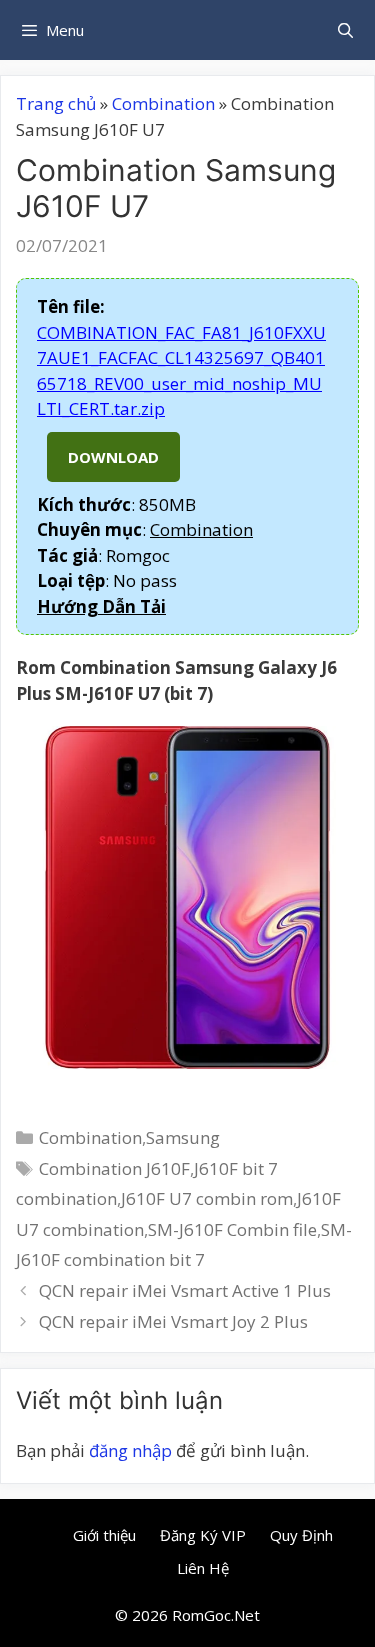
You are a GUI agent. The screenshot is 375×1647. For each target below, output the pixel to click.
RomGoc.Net (216, 1615)
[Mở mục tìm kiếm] (345, 30)
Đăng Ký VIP (203, 1535)
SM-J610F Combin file (232, 1229)
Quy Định (301, 1535)
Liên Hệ (203, 1568)
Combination (163, 103)
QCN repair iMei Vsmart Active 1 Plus (185, 1290)
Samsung (183, 1137)
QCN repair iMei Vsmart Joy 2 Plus (173, 1321)
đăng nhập (130, 1450)
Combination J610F (114, 1168)
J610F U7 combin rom (207, 1198)
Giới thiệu (104, 1535)
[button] (101, 606)
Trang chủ (56, 103)
